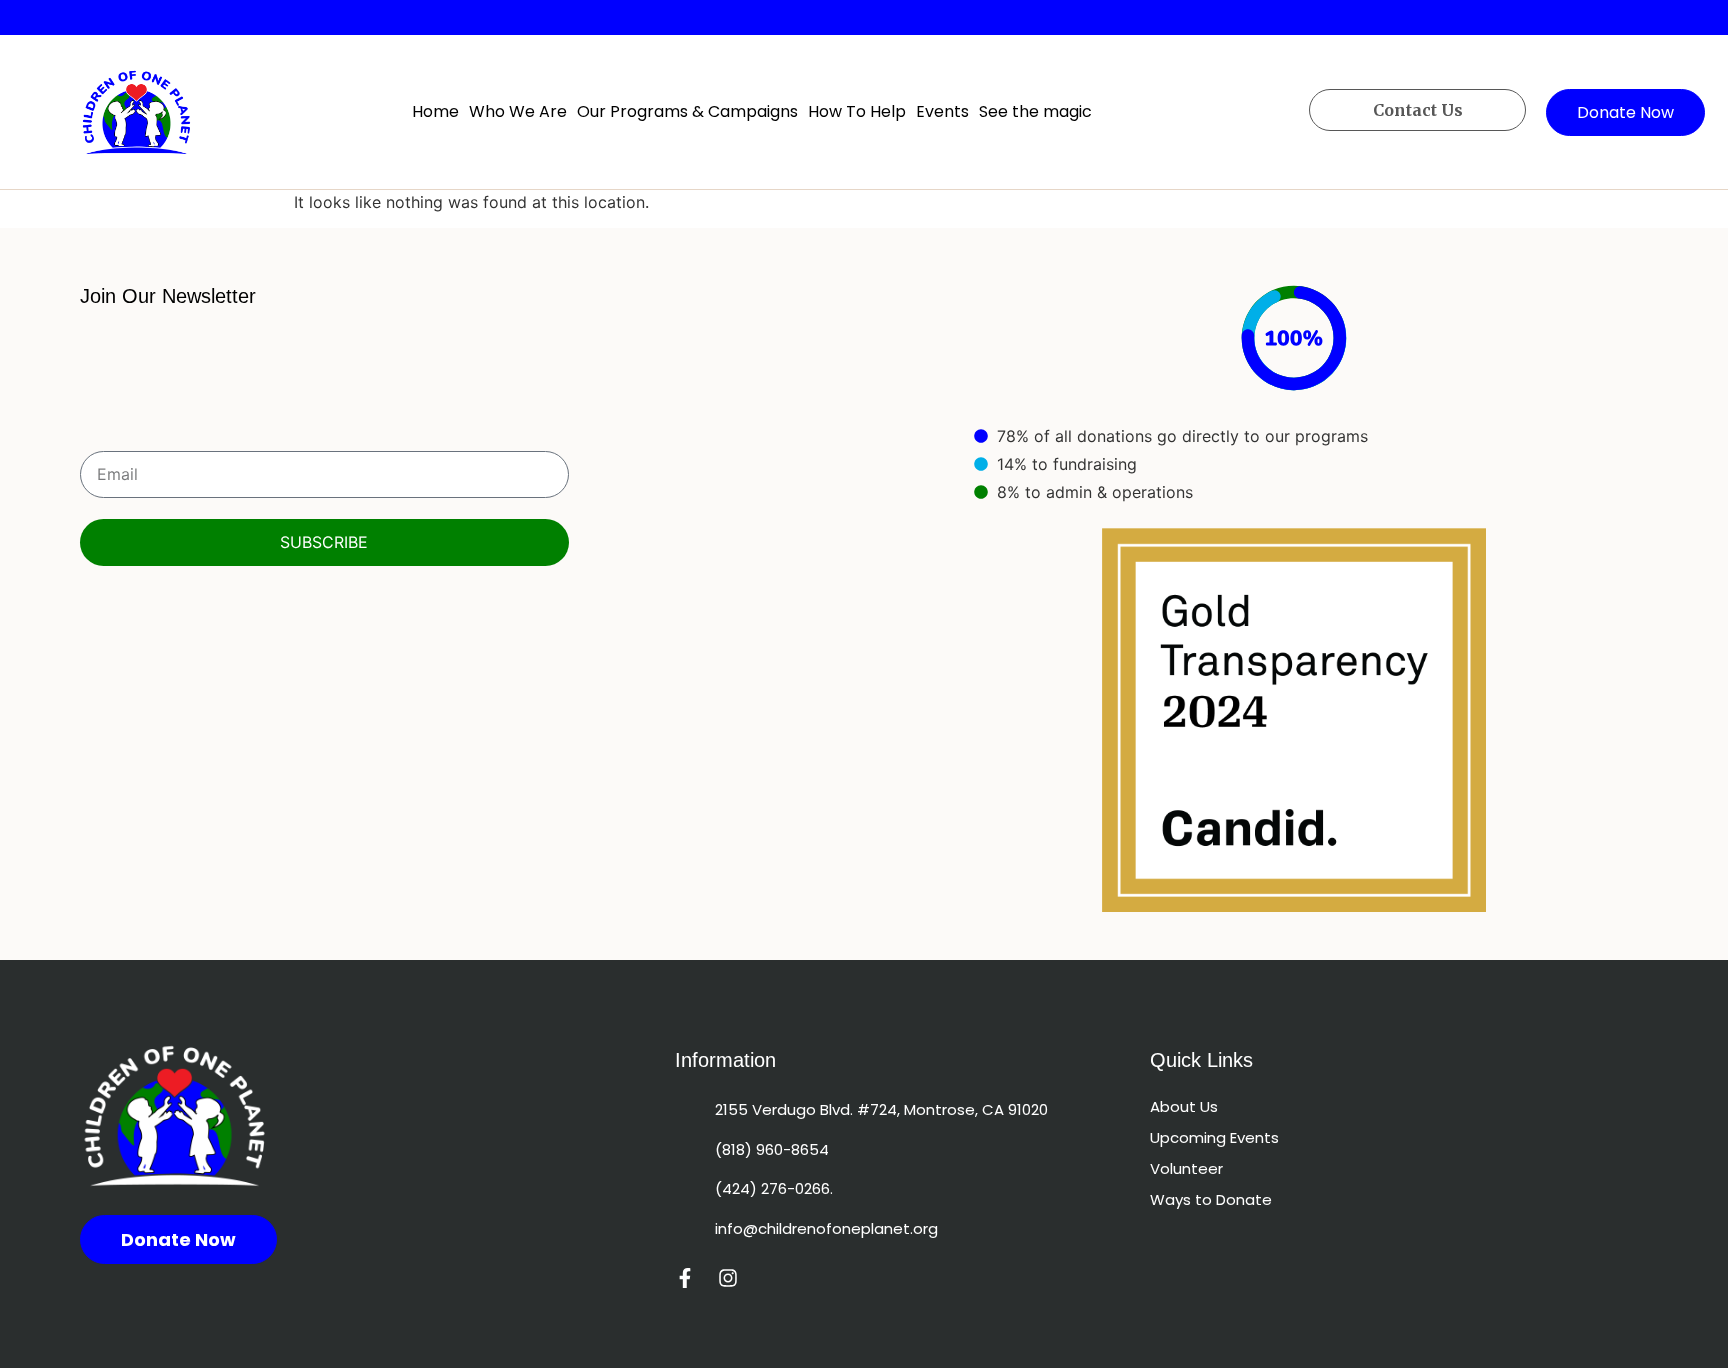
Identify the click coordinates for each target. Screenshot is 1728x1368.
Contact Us (1418, 110)
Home (435, 111)
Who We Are (518, 111)
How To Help (857, 111)
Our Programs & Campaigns (687, 111)
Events (942, 111)
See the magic (1035, 111)
